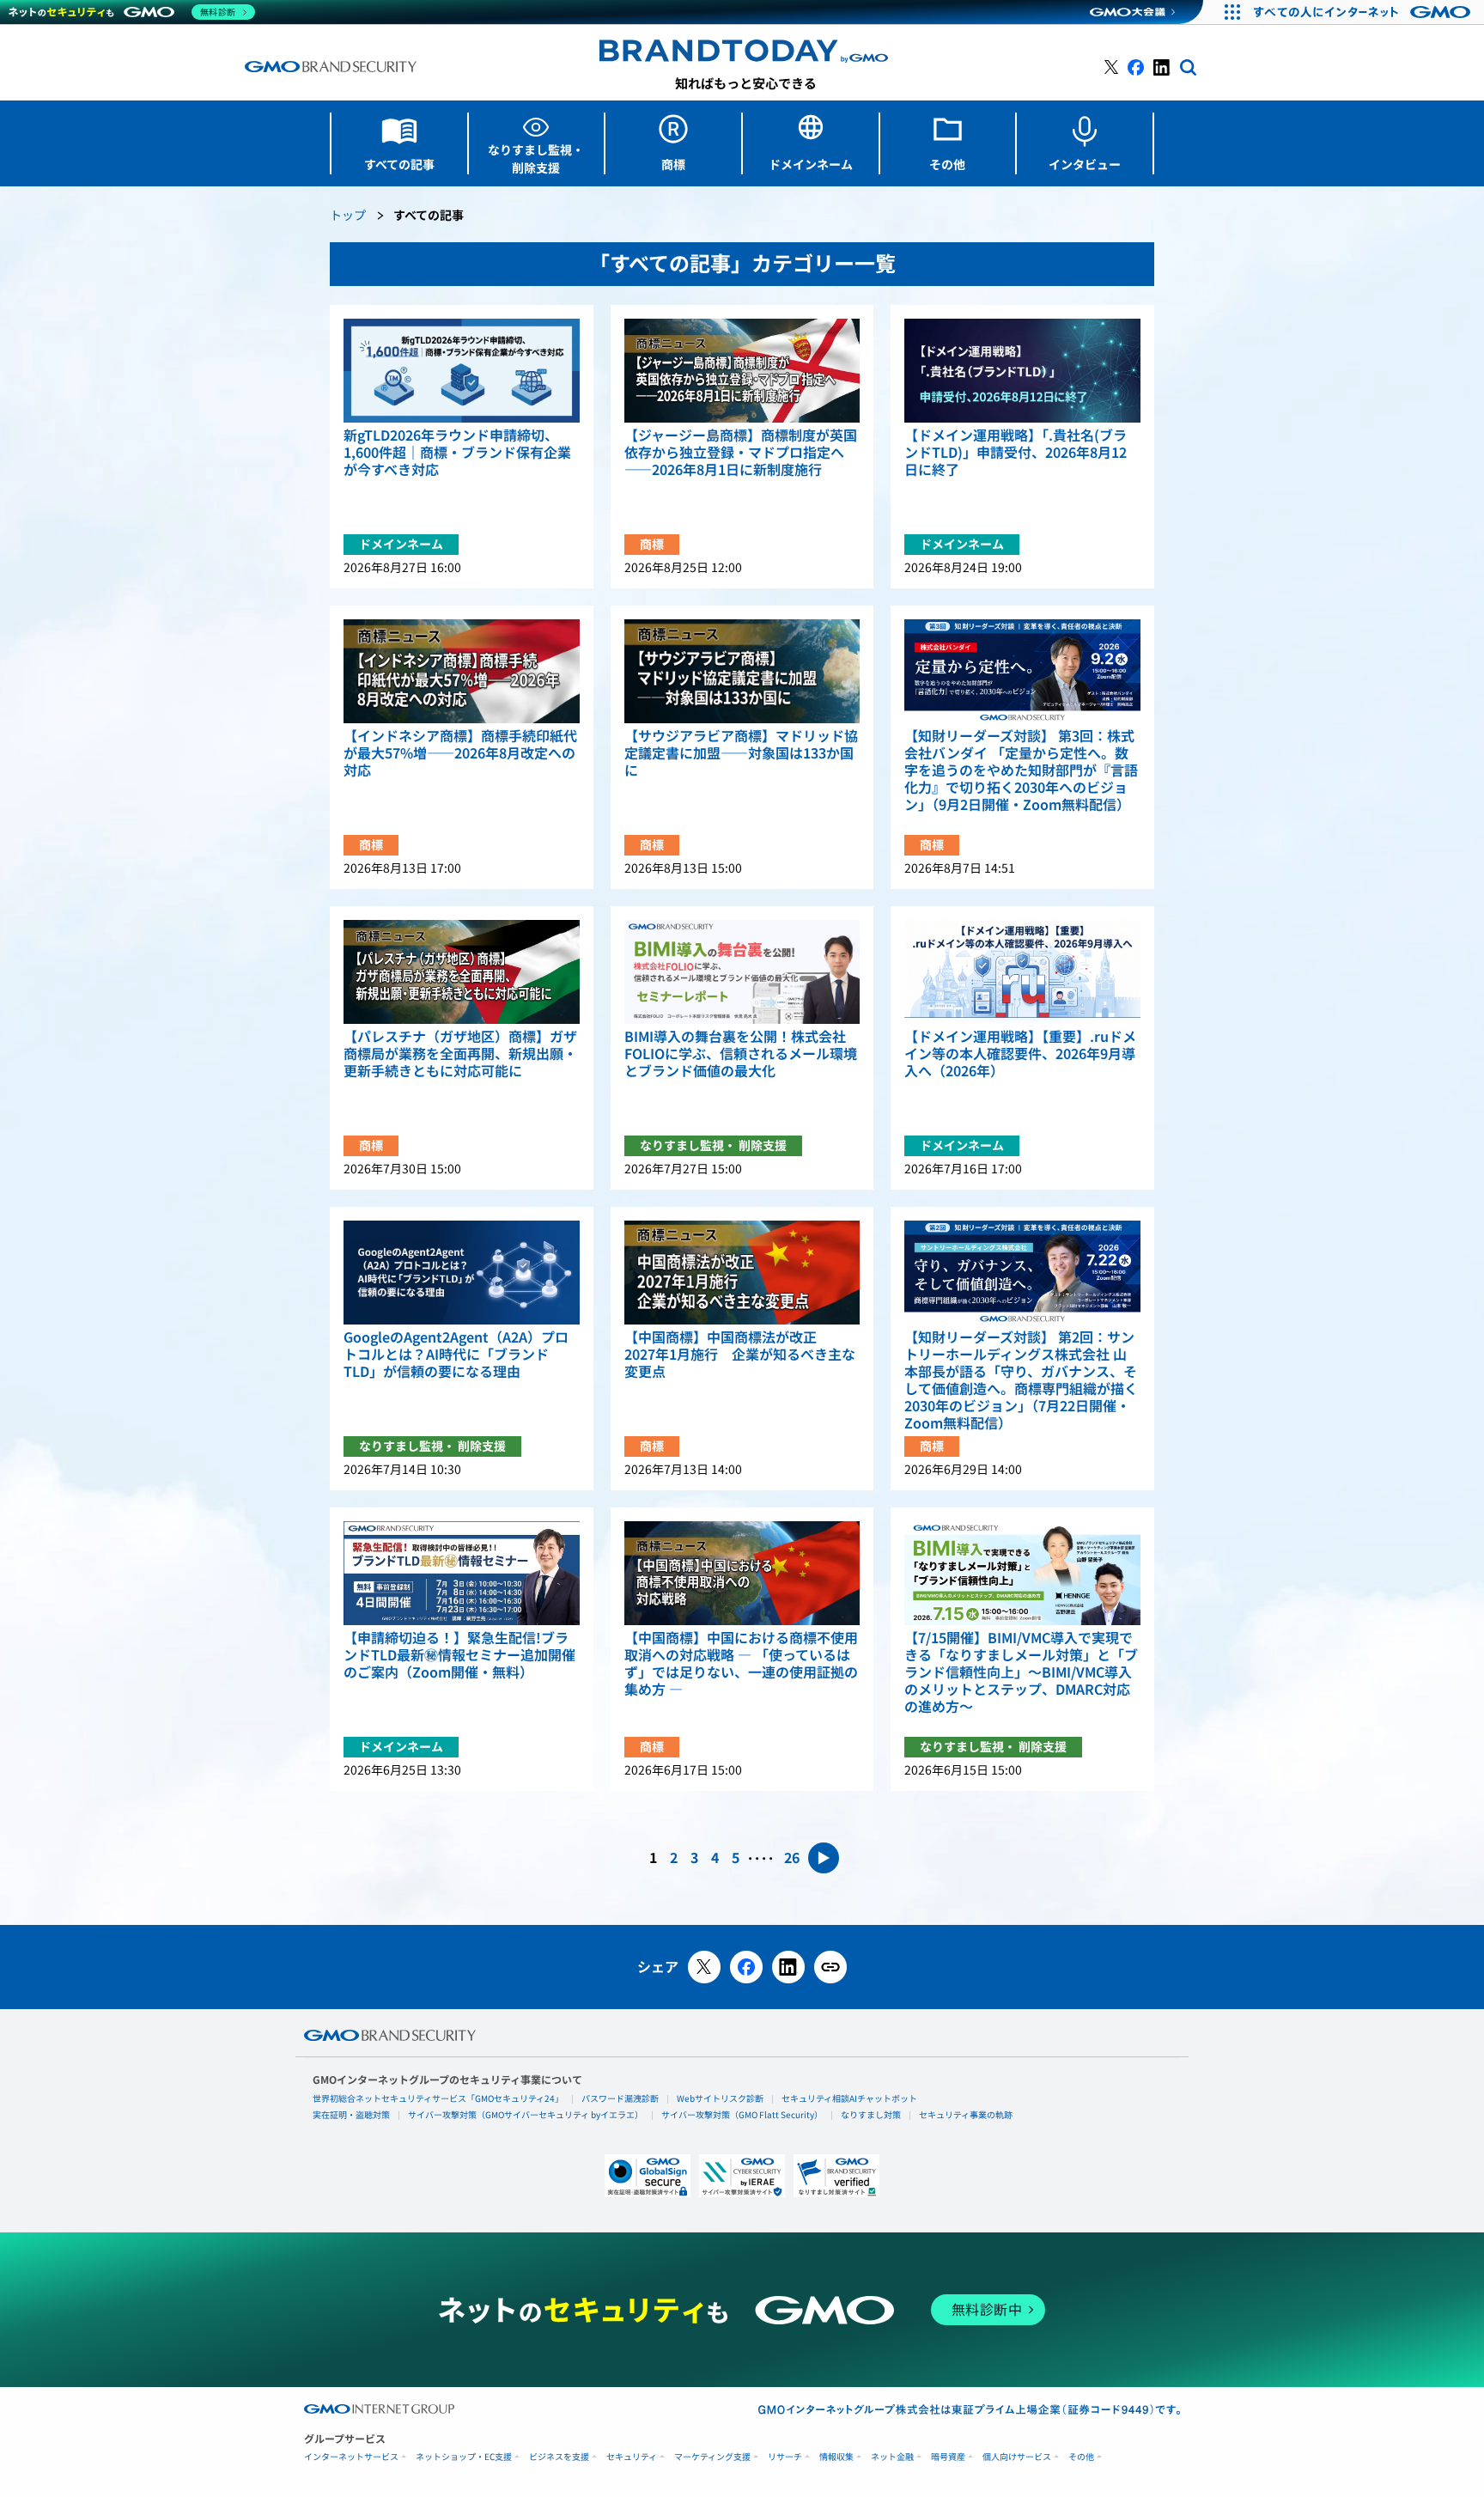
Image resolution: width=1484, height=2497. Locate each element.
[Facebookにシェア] (746, 1967)
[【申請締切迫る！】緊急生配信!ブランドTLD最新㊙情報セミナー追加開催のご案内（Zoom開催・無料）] (462, 1573)
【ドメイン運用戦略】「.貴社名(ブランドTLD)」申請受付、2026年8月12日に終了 (1016, 453)
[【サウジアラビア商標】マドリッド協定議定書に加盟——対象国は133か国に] (742, 671)
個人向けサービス (1017, 2457)
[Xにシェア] (704, 1967)
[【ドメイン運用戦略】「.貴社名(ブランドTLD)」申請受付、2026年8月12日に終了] (1022, 371)
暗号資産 (948, 2457)
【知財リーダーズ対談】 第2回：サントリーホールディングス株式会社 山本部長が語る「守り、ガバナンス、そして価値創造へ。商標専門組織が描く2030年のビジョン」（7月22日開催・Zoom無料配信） (1021, 1380)
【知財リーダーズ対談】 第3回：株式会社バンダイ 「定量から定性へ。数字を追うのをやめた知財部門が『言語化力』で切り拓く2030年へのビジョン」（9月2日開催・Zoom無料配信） (1021, 770)
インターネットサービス (351, 2457)
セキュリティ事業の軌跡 (966, 2115)
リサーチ (785, 2457)
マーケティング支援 (712, 2457)
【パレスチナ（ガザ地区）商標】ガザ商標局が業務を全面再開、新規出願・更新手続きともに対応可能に (460, 1054)
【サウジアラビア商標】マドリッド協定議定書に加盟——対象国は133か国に (741, 753)
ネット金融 (892, 2457)
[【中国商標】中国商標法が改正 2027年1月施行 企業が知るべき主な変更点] (742, 1273)
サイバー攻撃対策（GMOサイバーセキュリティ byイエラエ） (526, 2115)
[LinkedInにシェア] (788, 1967)
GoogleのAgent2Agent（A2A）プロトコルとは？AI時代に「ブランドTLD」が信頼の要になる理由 (456, 1355)
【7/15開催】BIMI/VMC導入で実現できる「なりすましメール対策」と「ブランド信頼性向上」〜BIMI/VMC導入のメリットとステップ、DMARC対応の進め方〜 (1021, 1672)
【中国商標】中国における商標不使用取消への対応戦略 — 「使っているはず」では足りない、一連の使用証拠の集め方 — (741, 1664)
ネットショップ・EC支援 (464, 2457)
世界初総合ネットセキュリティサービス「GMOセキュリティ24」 (438, 2098)
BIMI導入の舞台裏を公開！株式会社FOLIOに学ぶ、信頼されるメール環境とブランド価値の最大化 (741, 1054)
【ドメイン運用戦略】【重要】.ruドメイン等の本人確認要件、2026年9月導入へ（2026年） (1020, 1054)
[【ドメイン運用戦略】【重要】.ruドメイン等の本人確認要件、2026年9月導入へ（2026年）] (1022, 972)
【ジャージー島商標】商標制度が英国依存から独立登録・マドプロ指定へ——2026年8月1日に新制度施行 (741, 453)
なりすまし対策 (871, 2115)
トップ (348, 216)
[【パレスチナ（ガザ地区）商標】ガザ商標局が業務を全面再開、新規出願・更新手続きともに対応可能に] (462, 972)
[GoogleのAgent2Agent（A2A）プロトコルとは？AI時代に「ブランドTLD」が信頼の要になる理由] (462, 1273)
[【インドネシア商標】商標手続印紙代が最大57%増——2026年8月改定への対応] (462, 671)
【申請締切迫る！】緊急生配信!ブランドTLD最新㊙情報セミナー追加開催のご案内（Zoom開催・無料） (459, 1655)
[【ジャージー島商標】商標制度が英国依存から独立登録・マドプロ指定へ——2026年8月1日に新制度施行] (742, 371)
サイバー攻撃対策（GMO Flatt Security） (742, 2115)
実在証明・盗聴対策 (351, 2115)
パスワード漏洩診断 (620, 2098)
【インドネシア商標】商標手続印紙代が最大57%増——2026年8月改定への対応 (460, 753)
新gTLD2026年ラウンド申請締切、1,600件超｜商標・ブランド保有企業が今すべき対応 (457, 453)
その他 (1081, 2457)
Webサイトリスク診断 (720, 2098)
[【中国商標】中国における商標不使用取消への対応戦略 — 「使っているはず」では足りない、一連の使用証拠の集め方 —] (742, 1573)
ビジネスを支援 (559, 2457)
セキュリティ (632, 2457)
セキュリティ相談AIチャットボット (849, 2098)
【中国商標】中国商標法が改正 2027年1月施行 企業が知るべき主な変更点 (740, 1355)
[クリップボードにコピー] (830, 1967)
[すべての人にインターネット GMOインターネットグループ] (1364, 12)
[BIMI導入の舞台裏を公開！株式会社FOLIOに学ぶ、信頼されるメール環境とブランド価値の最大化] (742, 972)
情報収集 (836, 2457)
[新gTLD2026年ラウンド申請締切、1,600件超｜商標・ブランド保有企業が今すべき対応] (462, 371)
